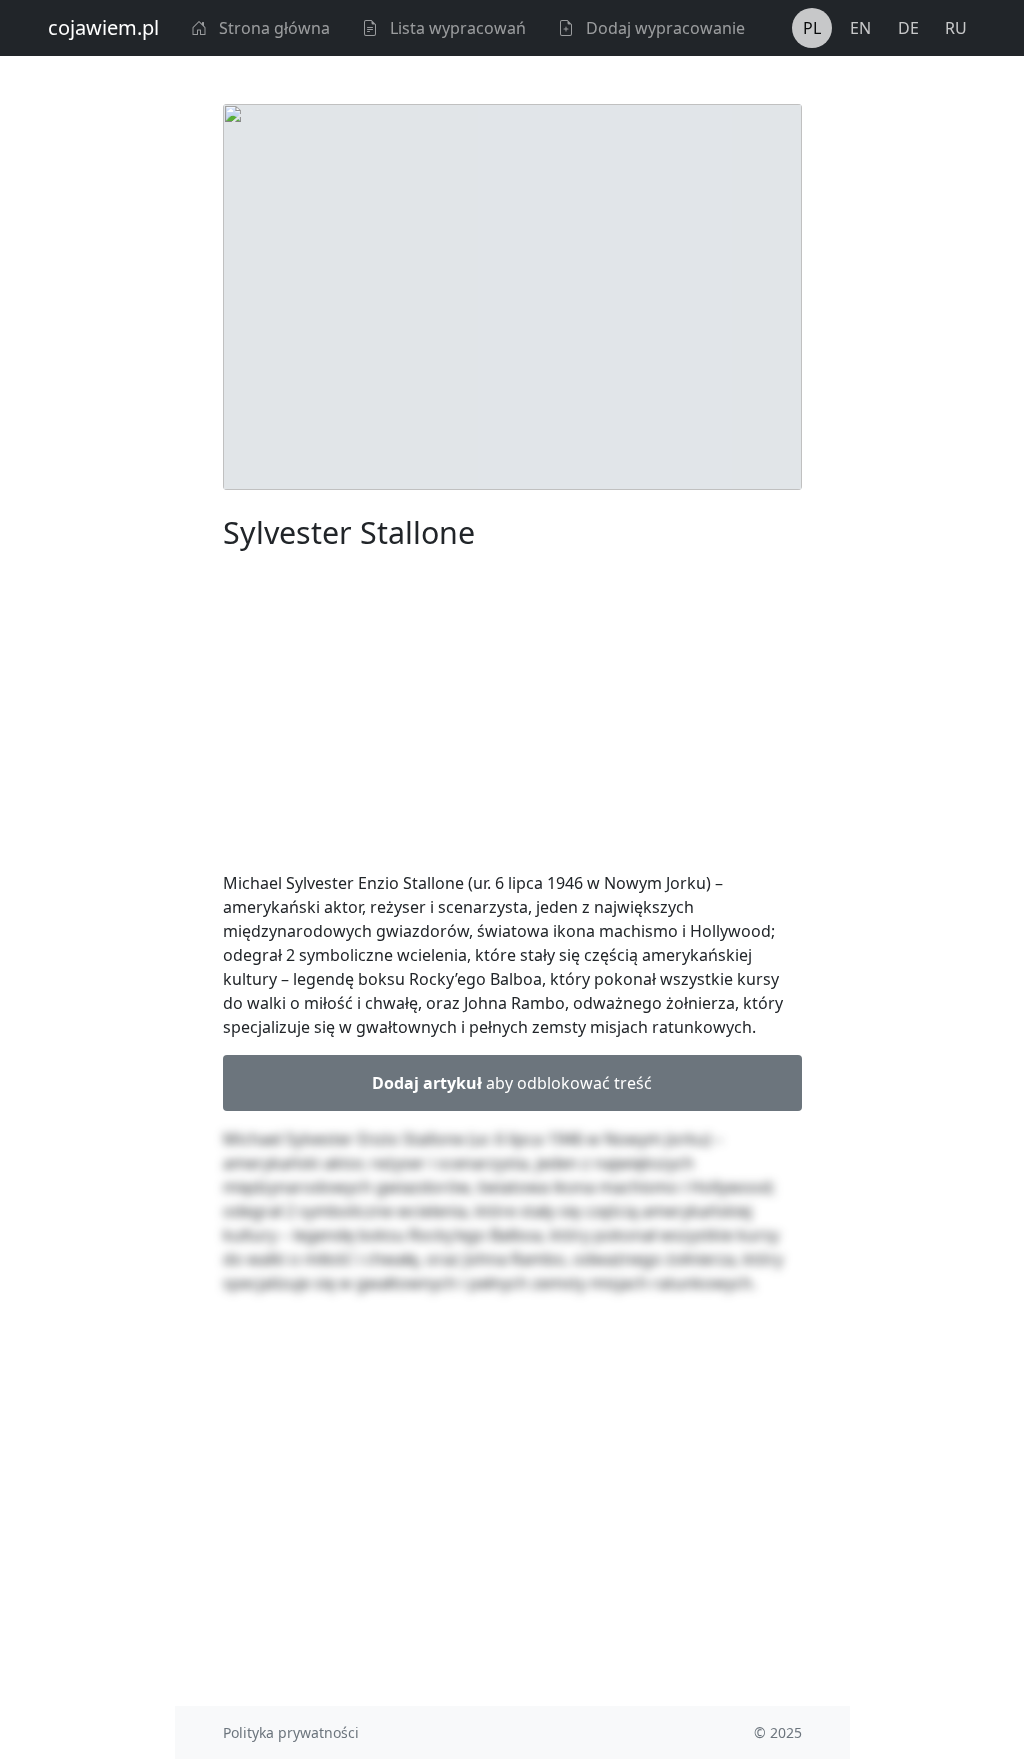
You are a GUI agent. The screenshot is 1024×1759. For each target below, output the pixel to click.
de (908, 28)
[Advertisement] (512, 715)
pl (812, 28)
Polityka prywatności (291, 1732)
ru (956, 28)
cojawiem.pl (103, 27)
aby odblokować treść (512, 1083)
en (860, 28)
